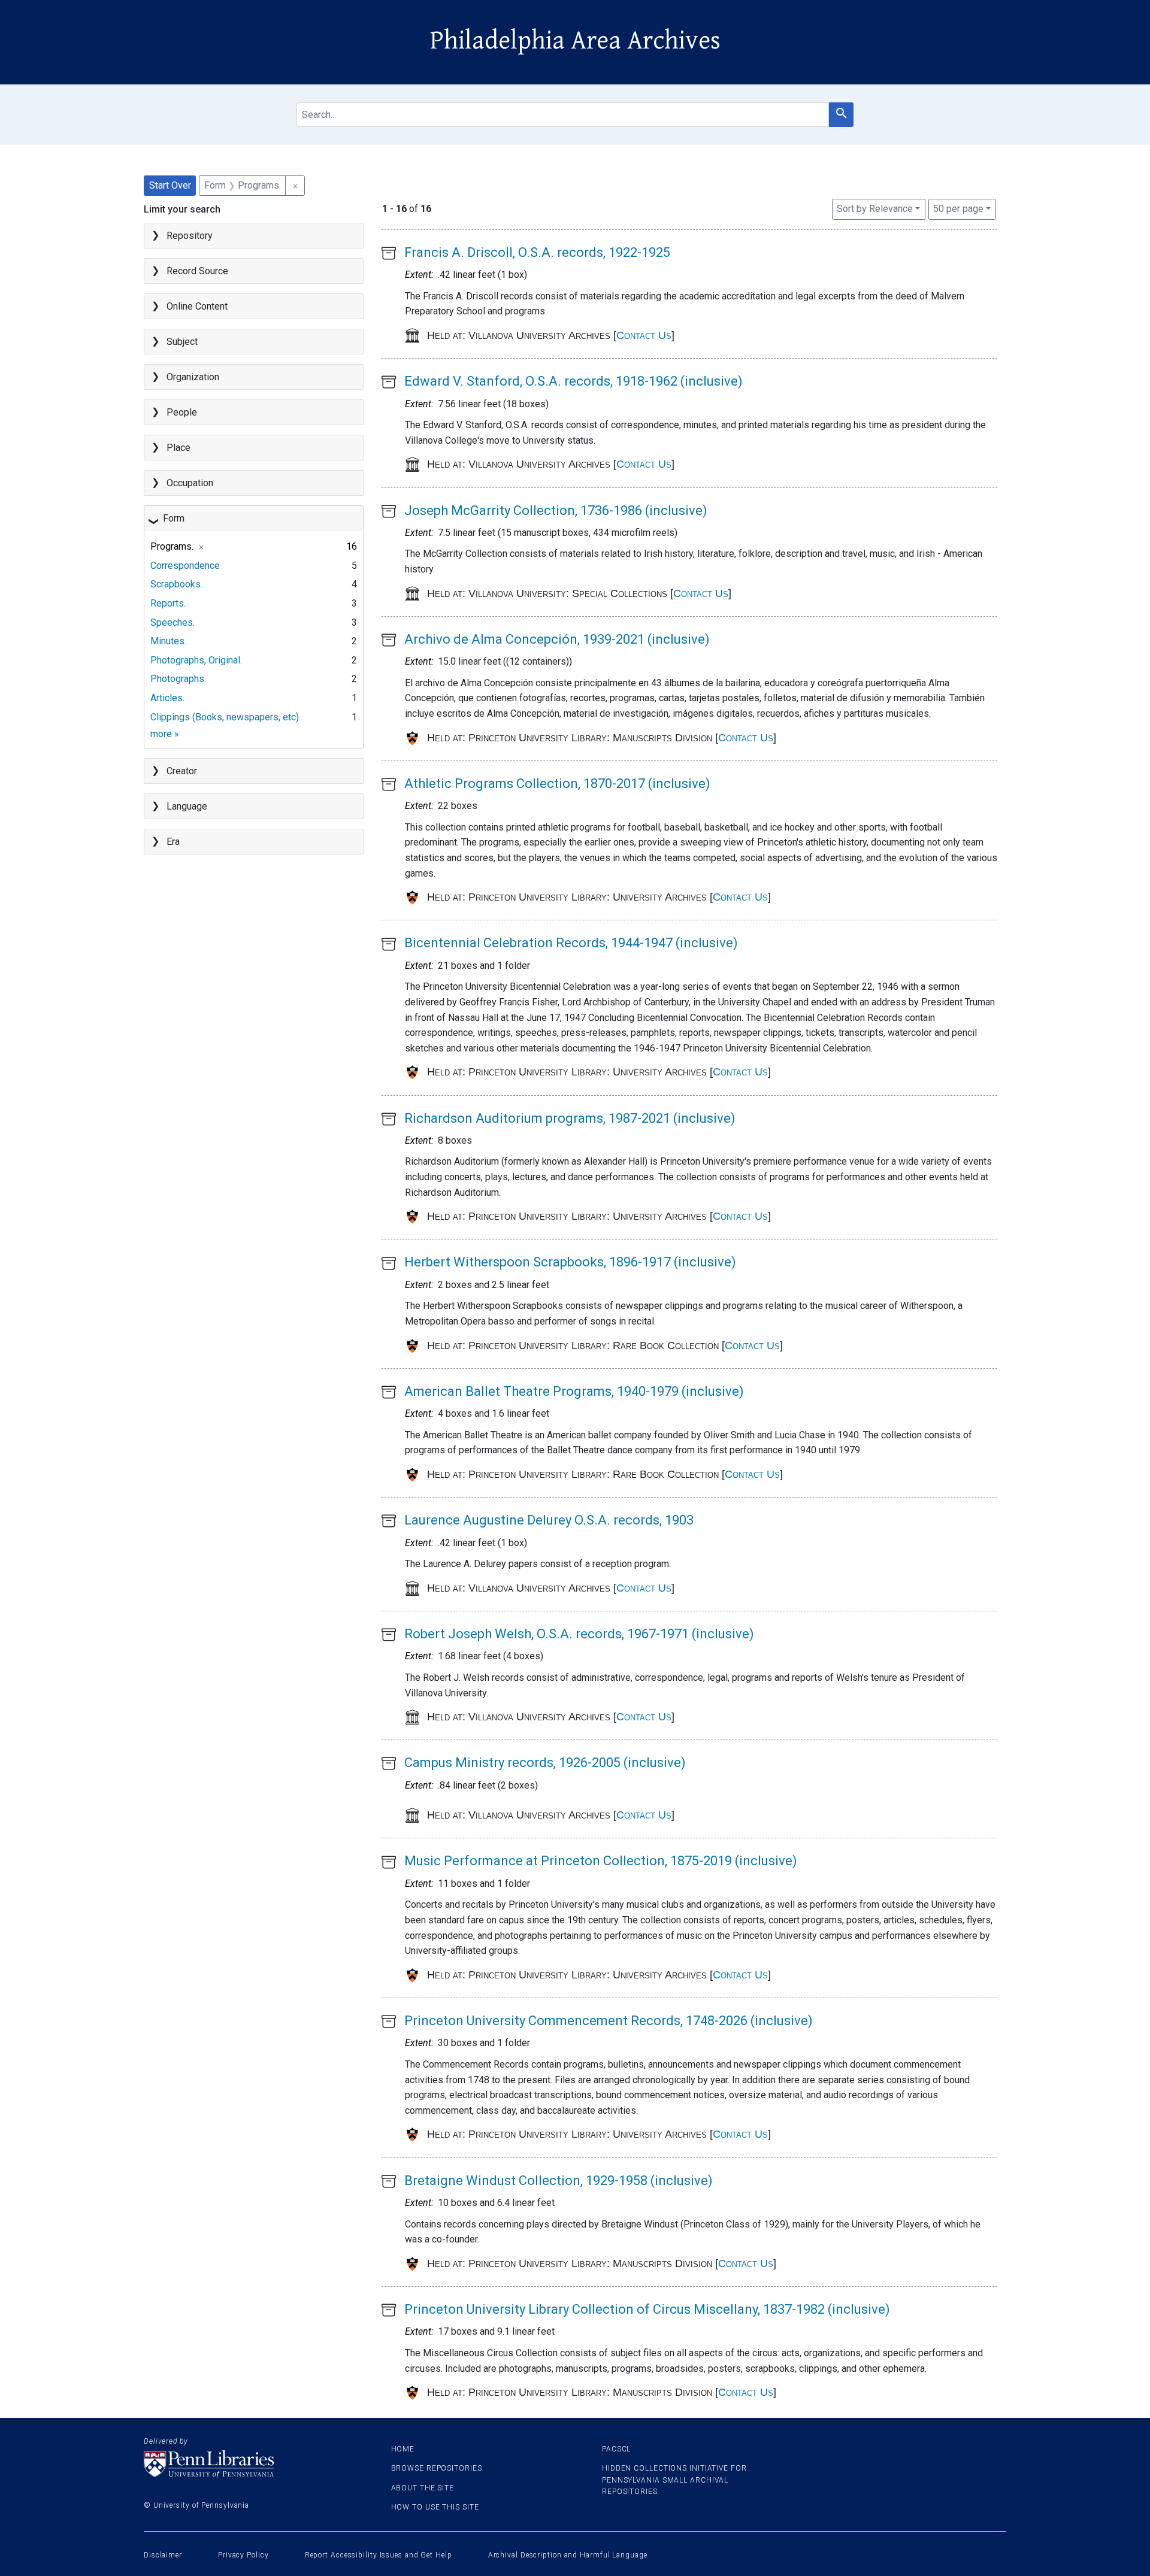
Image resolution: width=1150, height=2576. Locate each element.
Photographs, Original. (196, 660)
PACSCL (616, 2449)
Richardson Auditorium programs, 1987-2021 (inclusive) (570, 1118)
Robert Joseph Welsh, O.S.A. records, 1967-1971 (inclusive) (579, 1634)
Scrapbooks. (176, 584)
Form (174, 518)
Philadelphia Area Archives (575, 41)
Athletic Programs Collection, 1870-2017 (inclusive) (557, 784)
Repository (190, 236)
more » (165, 734)
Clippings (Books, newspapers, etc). (226, 717)
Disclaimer (163, 2555)
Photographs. (178, 679)
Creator (182, 771)
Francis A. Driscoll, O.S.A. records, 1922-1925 (537, 252)
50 (958, 208)
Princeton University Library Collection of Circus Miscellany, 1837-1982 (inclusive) (647, 2309)
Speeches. (172, 622)
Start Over (170, 185)
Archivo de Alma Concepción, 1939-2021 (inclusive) (557, 639)
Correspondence (185, 566)
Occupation (190, 483)
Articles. (167, 698)
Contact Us (644, 335)
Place (178, 448)
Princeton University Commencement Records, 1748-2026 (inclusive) (609, 2021)
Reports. (168, 603)
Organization (193, 377)
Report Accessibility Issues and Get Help (379, 2555)
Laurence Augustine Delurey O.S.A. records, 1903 (549, 1520)
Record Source (197, 271)
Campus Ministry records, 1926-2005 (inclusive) (545, 1763)
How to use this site (435, 2507)
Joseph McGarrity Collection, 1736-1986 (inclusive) (556, 510)
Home (403, 2449)
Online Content (197, 306)
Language (187, 806)
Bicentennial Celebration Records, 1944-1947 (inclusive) (571, 943)
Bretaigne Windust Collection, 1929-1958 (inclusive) (559, 2180)
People (182, 412)
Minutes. (168, 641)
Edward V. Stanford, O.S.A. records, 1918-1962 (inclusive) (574, 381)
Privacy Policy (243, 2555)
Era (173, 842)
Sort (875, 209)
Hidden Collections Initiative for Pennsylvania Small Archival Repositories (674, 2480)
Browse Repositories (437, 2468)
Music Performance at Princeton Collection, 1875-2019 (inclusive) (601, 1861)
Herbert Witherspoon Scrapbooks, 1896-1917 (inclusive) (570, 1262)
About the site (423, 2488)
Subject (182, 342)
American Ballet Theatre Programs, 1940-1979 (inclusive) (574, 1391)
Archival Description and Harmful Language (568, 2555)
